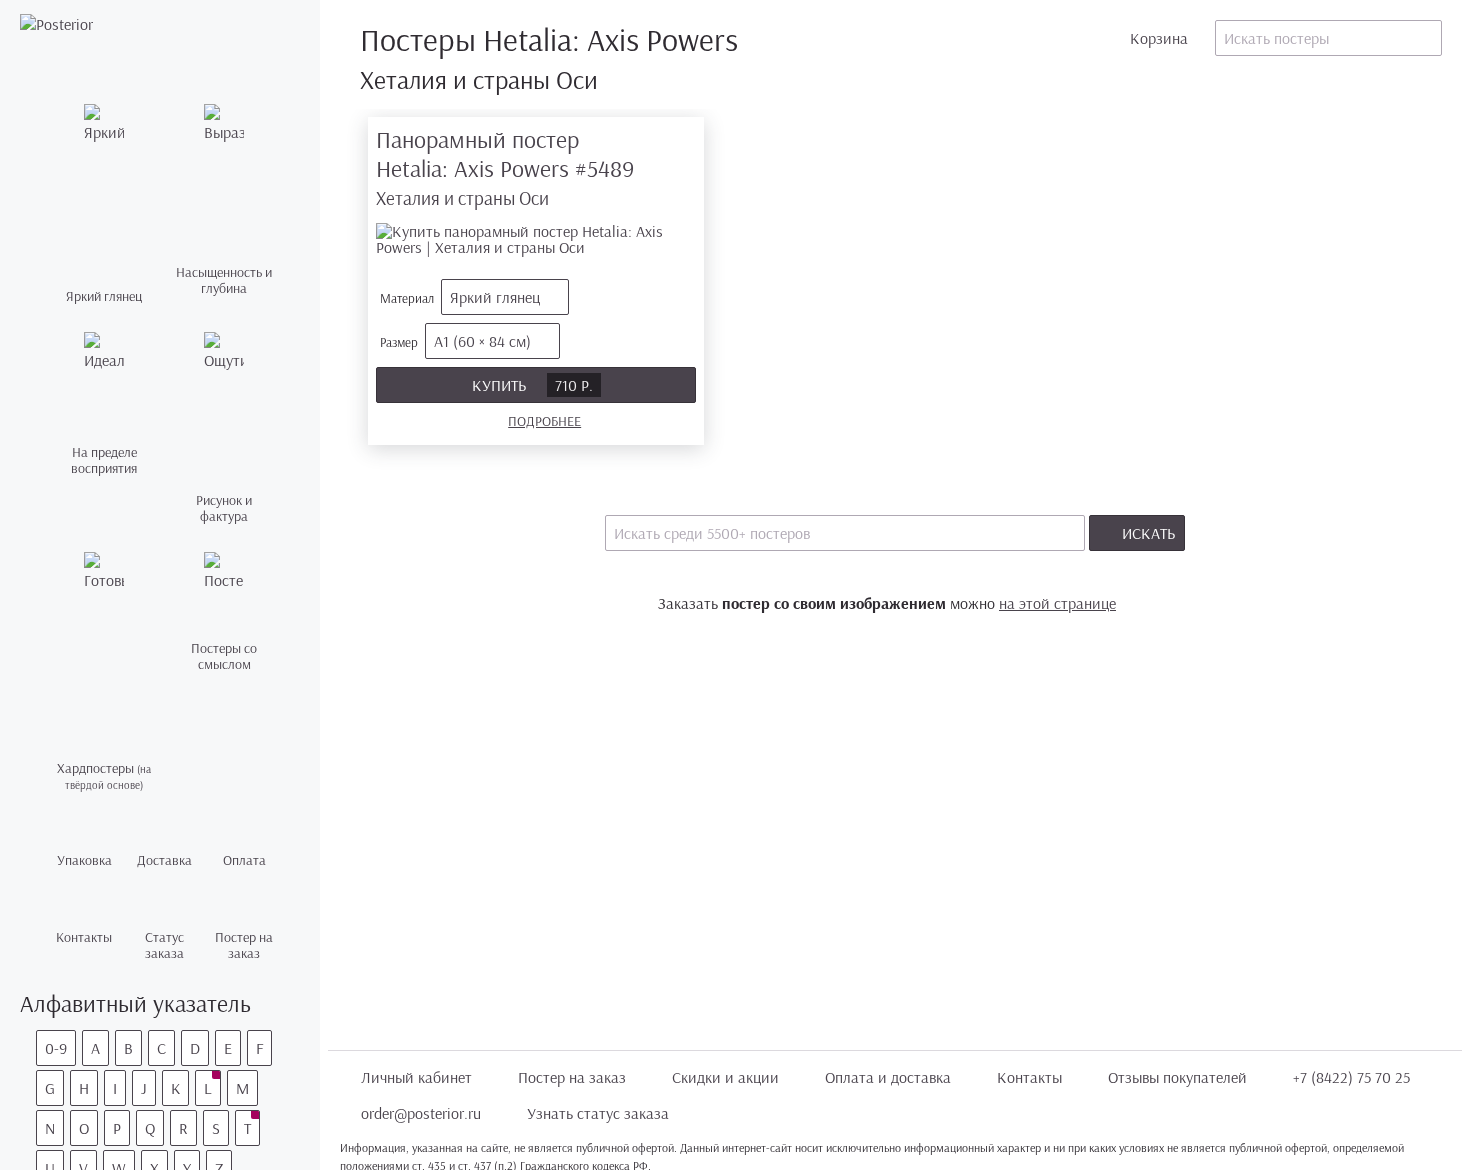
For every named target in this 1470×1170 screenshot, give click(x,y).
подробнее (544, 421)
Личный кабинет (416, 1077)
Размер (455, 341)
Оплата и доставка (888, 1077)
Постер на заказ (572, 1077)
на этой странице (1057, 603)
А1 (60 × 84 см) (482, 341)
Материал (460, 297)
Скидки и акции (725, 1077)
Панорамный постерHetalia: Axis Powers (505, 167)
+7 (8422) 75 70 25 (1351, 1077)
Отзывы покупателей (1177, 1077)
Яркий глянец (495, 297)
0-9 (56, 1048)
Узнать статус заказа (598, 1113)
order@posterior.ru (421, 1113)
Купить (532, 385)
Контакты (1029, 1077)
